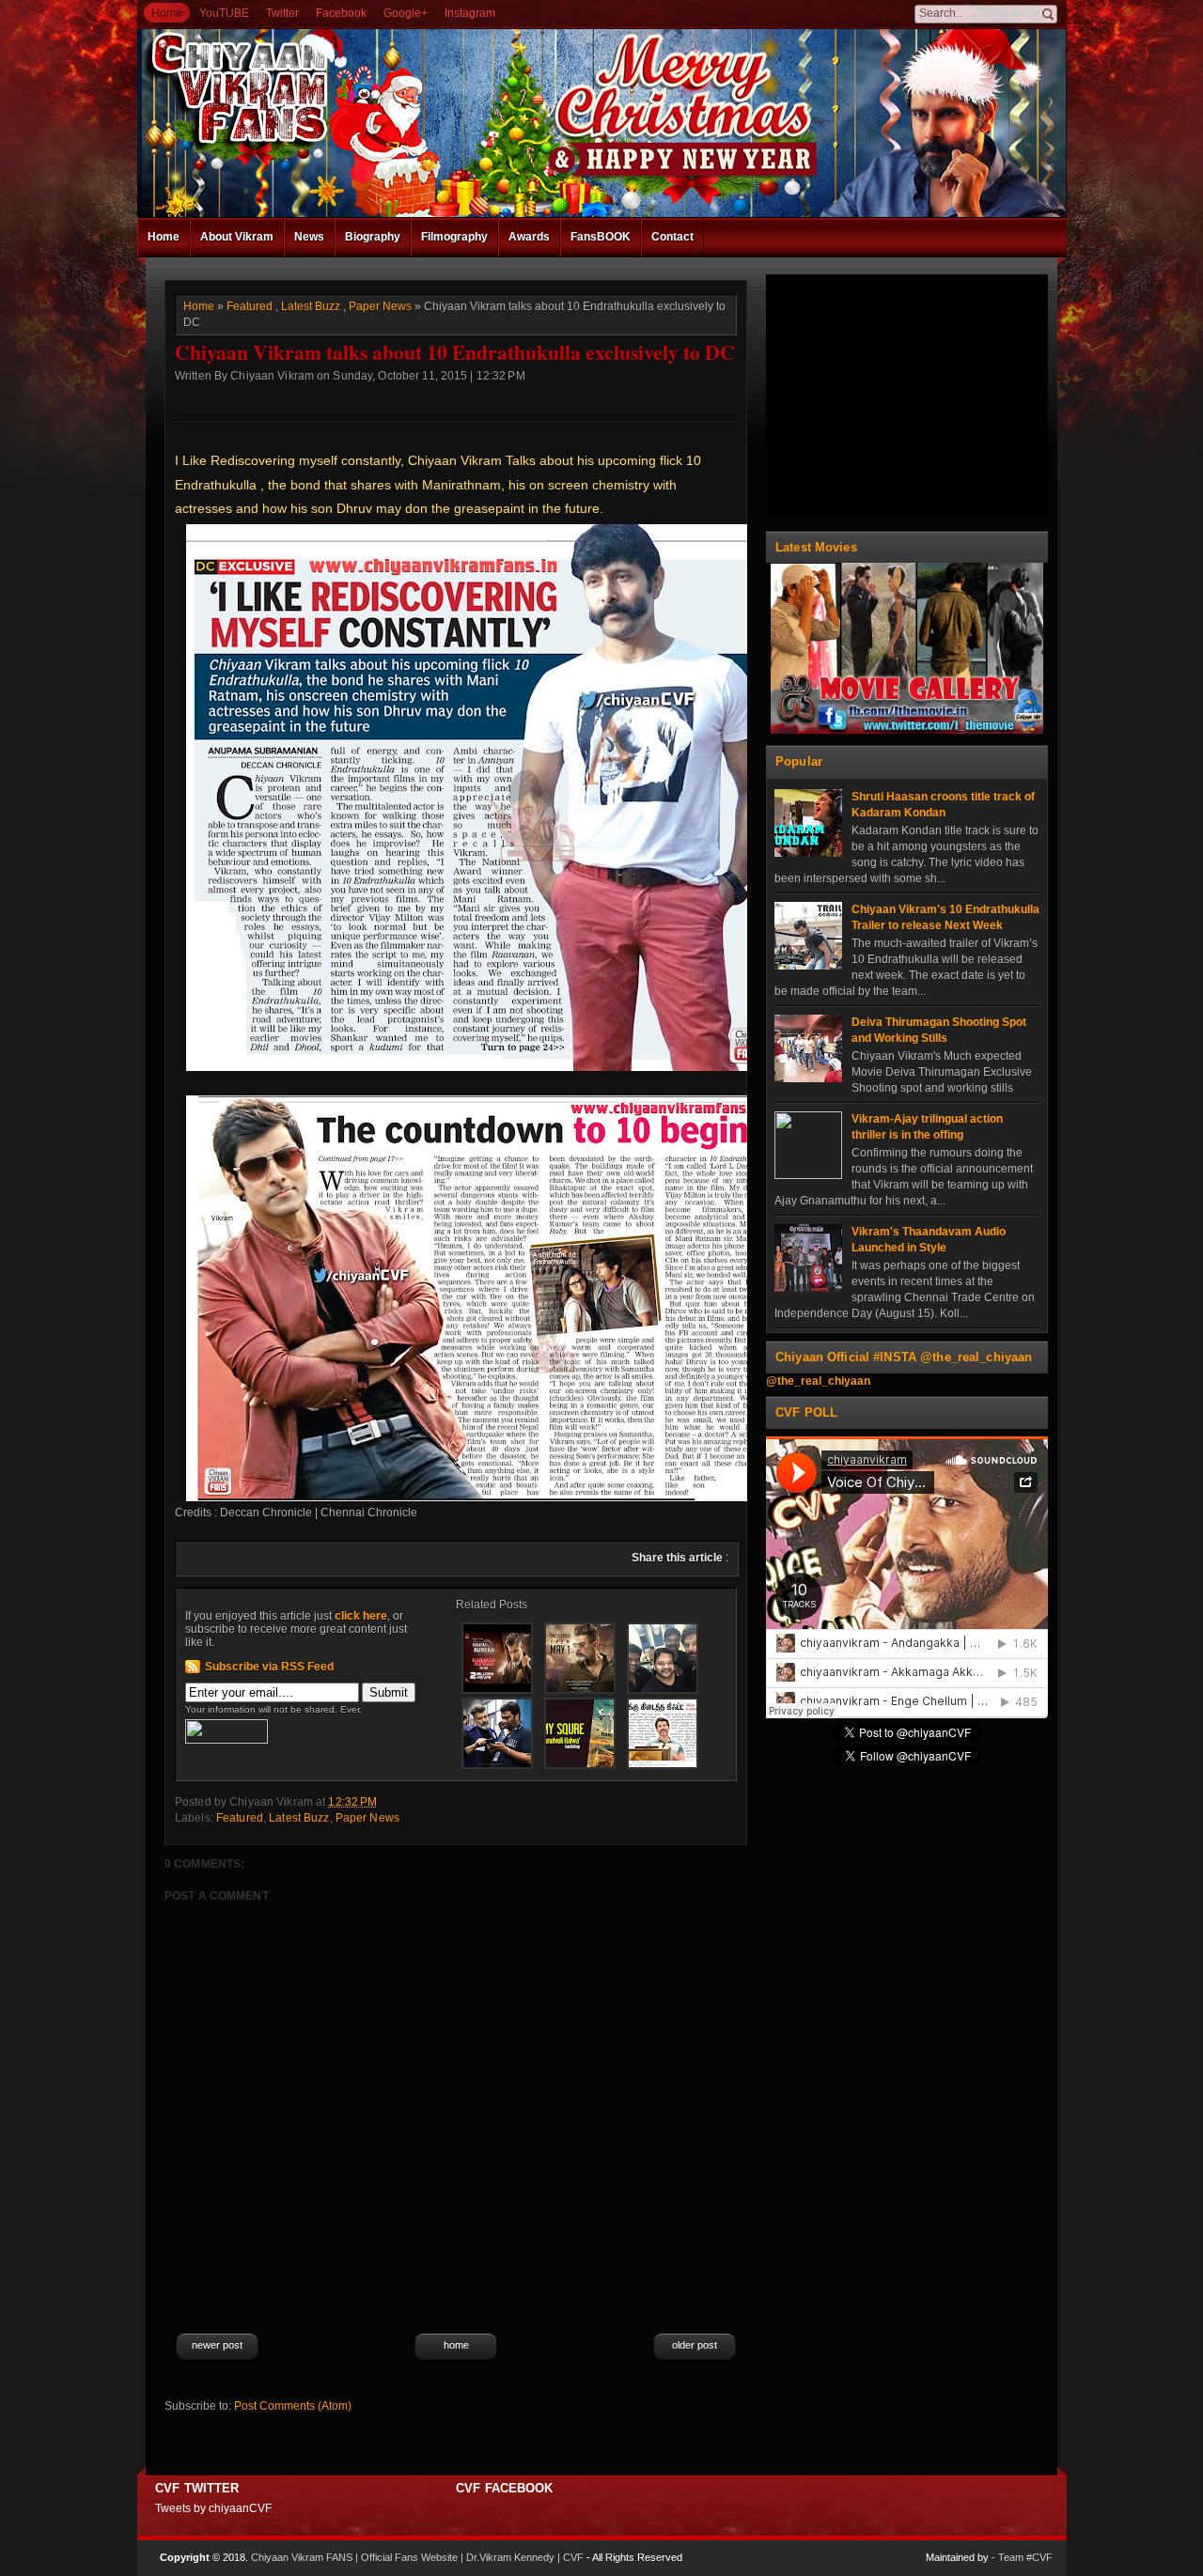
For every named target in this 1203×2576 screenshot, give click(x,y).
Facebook (341, 13)
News (309, 237)
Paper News (380, 306)
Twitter (282, 13)
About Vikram (237, 237)
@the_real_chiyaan (818, 1381)
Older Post (695, 2345)
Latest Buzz (311, 306)
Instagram (470, 13)
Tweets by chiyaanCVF (213, 2508)
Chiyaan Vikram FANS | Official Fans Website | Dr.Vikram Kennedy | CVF (417, 2557)
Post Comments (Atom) (293, 2406)
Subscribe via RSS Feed (269, 1667)
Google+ (406, 13)
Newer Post (217, 2345)
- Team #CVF (1022, 2557)
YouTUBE (224, 13)
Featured (250, 306)
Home (167, 13)
